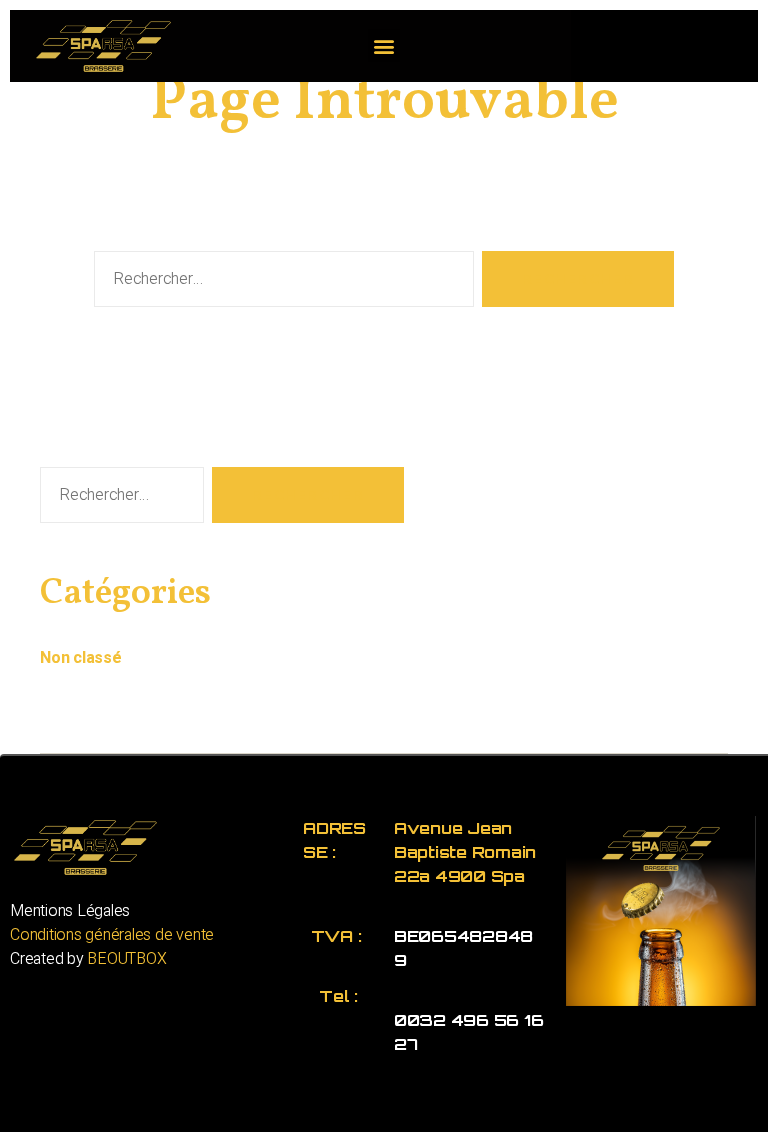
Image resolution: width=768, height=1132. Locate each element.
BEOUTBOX (126, 959)
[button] (384, 45)
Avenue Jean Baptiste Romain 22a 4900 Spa (465, 852)
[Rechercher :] (280, 283)
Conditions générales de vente (112, 935)
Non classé (81, 658)
